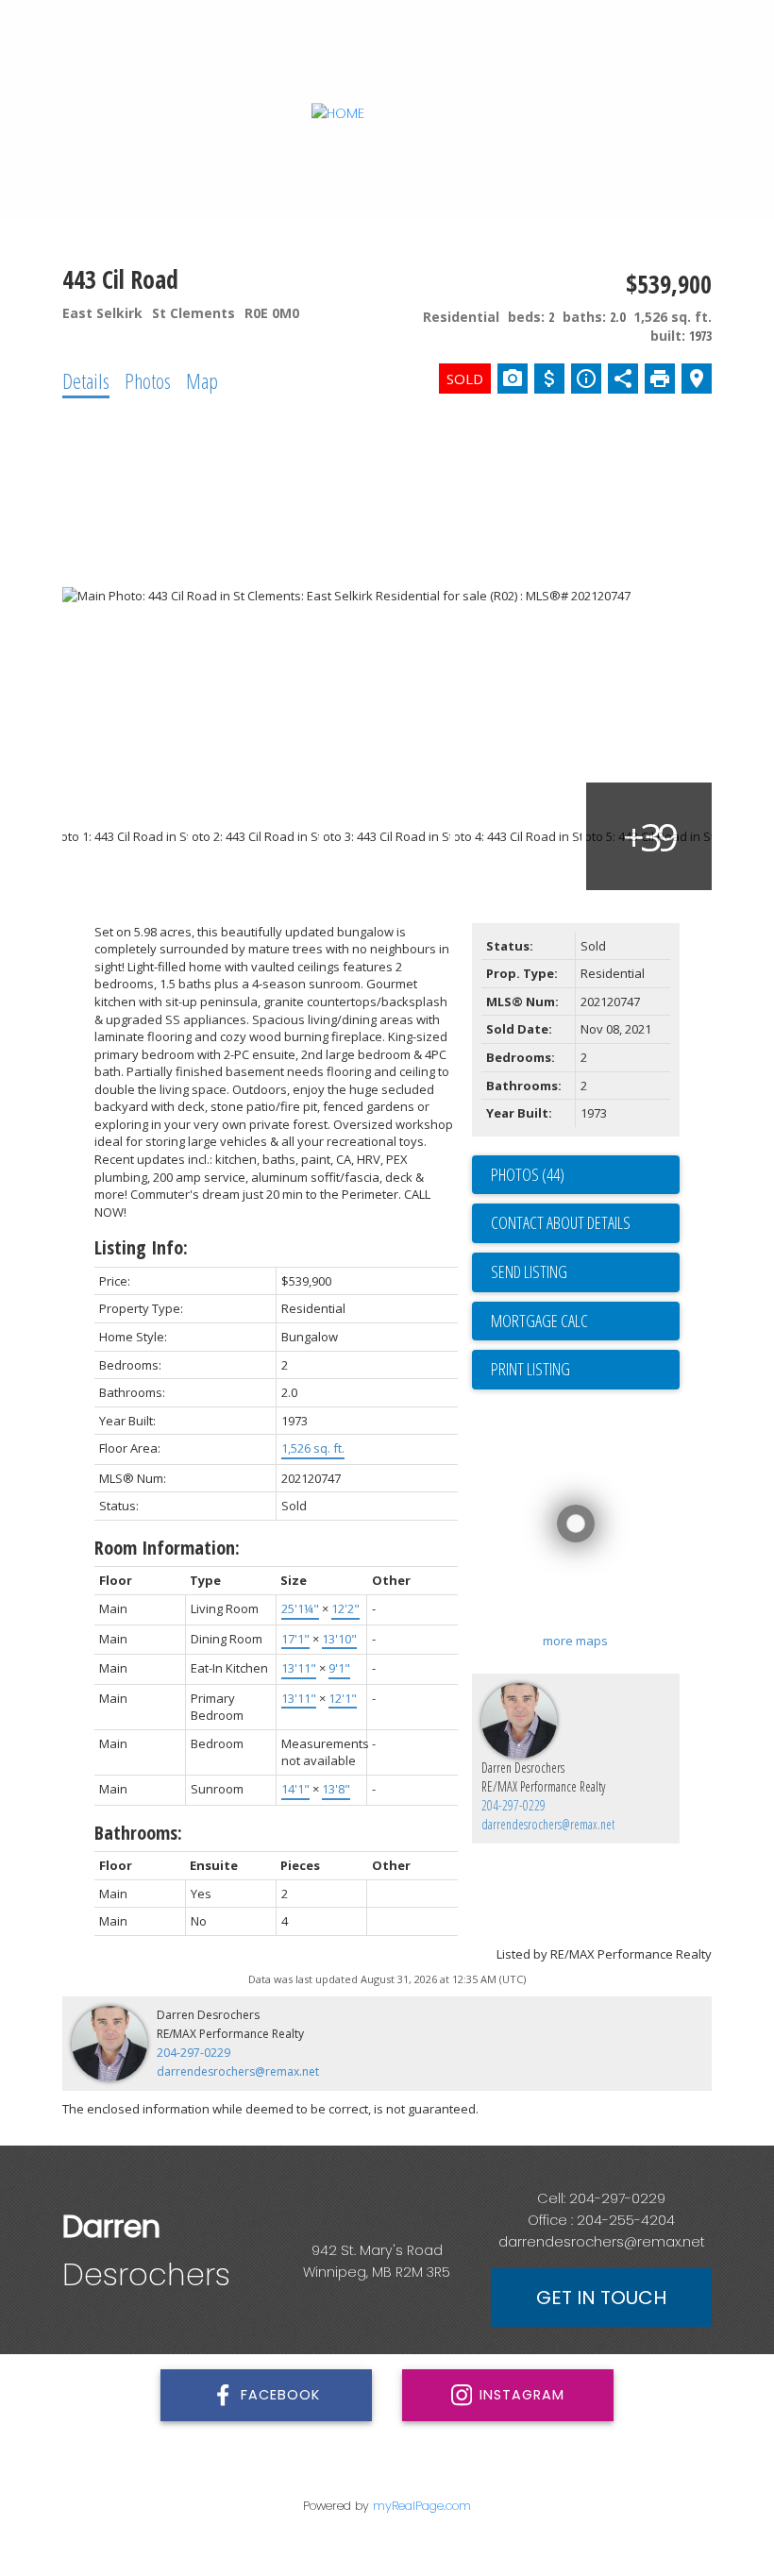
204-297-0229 (513, 1805)
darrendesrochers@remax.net (548, 1824)
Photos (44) (528, 1174)
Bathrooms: (138, 1833)
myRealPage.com (422, 2506)
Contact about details (561, 1222)
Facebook (280, 2395)
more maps (575, 1641)
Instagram (522, 2395)
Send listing (529, 1271)
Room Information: (167, 1548)
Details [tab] (86, 380)
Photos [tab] (148, 380)
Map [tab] (202, 380)
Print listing (530, 1369)
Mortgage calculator (585, 1322)
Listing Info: (141, 1247)
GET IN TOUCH (601, 2298)
